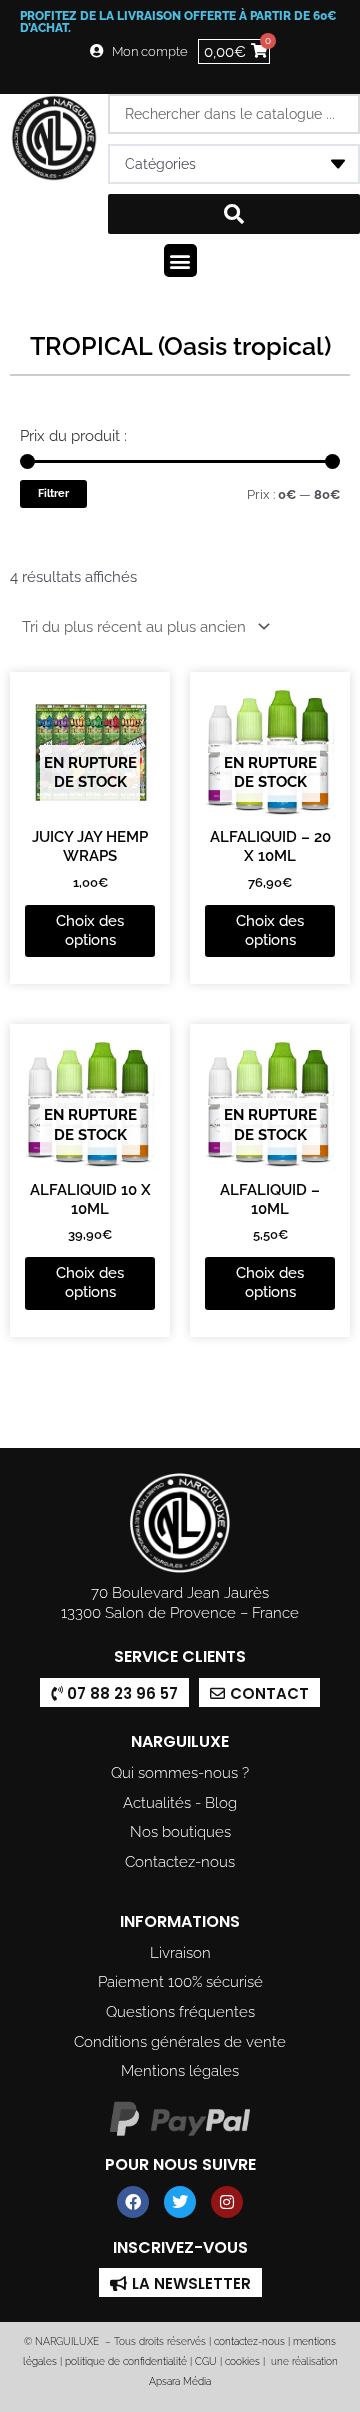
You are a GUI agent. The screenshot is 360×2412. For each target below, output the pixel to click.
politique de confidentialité (126, 2361)
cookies (242, 2361)
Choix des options (90, 930)
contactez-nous (248, 2341)
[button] (180, 260)
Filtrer (53, 493)
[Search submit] (234, 214)
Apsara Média (180, 2381)
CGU (206, 2361)
